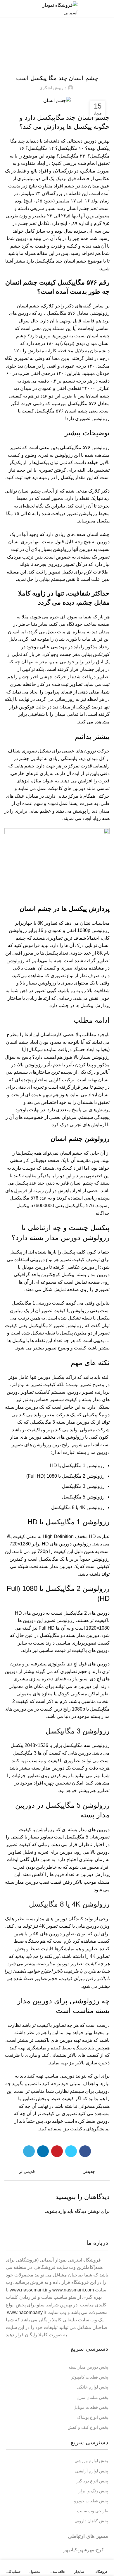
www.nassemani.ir (29, 2290)
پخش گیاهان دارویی (91, 2521)
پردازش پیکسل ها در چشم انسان (64, 909)
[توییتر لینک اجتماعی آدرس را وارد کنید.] (71, 2151)
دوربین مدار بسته (52, 40)
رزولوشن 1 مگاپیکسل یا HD (69, 1522)
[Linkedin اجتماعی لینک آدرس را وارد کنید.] (43, 2151)
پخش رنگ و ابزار (93, 2491)
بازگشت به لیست (57, 2171)
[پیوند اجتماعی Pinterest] (57, 2151)
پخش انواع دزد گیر (92, 2481)
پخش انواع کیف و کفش (88, 2427)
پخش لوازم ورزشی (91, 2461)
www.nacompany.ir (27, 2312)
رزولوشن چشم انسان (80, 1139)
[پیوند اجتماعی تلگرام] (29, 2151)
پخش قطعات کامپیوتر (90, 2377)
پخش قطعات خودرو (91, 2501)
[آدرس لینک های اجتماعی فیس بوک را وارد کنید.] (85, 2151)
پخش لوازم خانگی (93, 2387)
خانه (71, 40)
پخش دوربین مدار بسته (88, 2367)
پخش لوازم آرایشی (92, 2471)
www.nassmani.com (73, 2290)
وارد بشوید (56, 2211)
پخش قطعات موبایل (91, 2407)
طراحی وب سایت (93, 2511)
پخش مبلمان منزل (92, 2397)
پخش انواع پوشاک (93, 2417)
